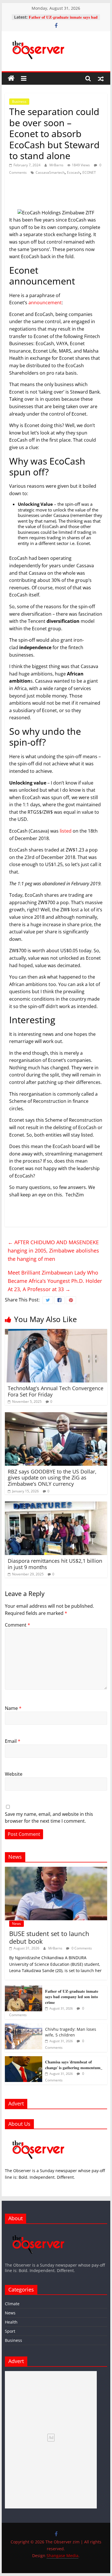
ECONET (89, 172)
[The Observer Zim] (11, 78)
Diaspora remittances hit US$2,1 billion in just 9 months (55, 1564)
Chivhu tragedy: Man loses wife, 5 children (71, 2032)
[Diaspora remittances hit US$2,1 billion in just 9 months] (56, 1505)
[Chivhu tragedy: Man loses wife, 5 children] (24, 2027)
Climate (12, 2304)
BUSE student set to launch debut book (49, 1937)
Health (11, 2322)
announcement (45, 303)
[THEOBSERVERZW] (38, 2231)
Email (13, 1741)
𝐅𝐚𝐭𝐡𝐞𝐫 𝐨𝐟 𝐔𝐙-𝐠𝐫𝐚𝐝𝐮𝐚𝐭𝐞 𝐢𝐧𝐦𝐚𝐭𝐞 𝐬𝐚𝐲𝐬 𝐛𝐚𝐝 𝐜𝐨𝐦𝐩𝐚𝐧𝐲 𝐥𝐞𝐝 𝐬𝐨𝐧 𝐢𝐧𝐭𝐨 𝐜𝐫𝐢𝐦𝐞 (63, 20)
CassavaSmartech (50, 172)
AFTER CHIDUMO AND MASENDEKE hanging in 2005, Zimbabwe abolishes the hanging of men (53, 1251)
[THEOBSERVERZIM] (38, 2137)
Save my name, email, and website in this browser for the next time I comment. (49, 1818)
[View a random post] (101, 78)
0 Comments (81, 1948)
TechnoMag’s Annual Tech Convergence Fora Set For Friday (56, 1391)
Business (19, 101)
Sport (10, 2331)
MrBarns (57, 165)
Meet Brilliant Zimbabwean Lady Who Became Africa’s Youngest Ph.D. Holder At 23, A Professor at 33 (55, 1281)
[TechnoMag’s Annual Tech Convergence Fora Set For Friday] (56, 1332)
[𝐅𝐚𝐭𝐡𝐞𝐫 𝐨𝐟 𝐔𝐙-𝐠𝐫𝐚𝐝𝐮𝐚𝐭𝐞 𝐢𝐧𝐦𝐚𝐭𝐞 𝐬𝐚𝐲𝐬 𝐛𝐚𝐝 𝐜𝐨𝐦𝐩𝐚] (24, 1989)
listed (66, 831)
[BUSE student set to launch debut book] (56, 1870)
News (17, 1924)
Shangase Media (62, 2556)
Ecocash (74, 172)
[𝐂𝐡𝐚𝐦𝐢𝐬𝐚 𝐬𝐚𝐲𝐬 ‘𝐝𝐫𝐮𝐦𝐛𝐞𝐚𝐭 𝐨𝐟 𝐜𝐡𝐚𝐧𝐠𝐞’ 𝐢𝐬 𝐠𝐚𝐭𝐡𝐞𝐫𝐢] (24, 2059)
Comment (18, 1625)
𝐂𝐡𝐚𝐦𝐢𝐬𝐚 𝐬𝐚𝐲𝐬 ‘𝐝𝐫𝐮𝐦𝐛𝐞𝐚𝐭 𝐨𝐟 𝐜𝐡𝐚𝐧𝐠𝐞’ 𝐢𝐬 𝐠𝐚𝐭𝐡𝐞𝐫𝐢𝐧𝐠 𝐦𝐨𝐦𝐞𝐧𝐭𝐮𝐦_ (74, 2065)
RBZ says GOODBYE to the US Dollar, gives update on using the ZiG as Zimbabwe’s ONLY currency (52, 1478)
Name (13, 1708)
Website (14, 1774)
